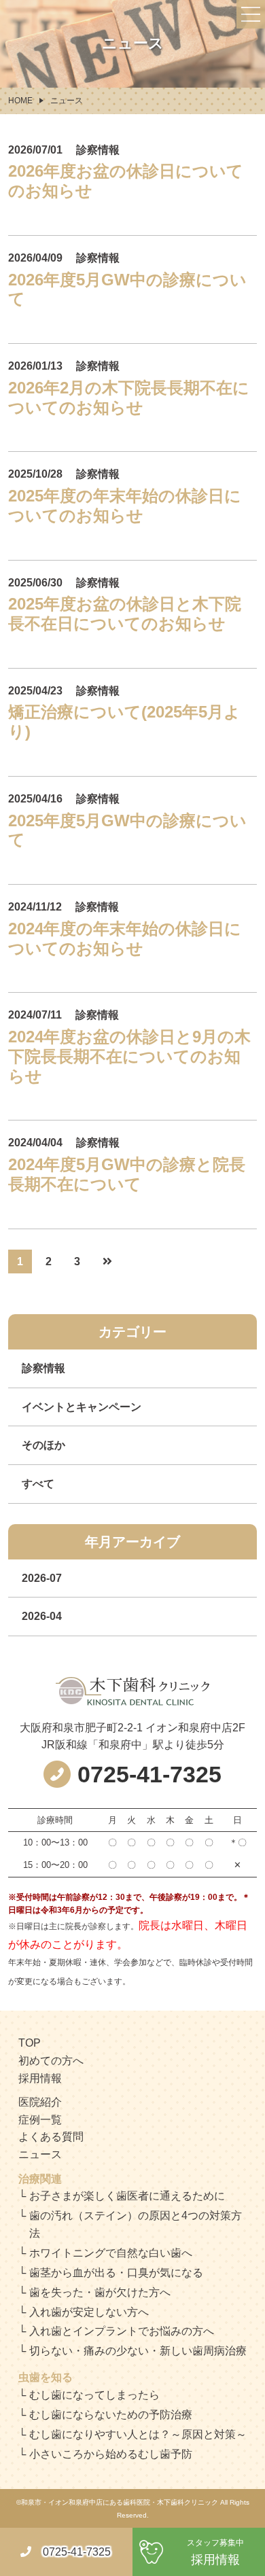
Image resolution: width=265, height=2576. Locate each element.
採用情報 (40, 2078)
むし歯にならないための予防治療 (111, 2415)
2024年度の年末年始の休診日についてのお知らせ (125, 938)
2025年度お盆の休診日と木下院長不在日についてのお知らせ (125, 614)
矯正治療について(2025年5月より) (124, 722)
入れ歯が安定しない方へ (89, 2312)
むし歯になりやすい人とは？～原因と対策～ (138, 2434)
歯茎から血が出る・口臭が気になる (116, 2273)
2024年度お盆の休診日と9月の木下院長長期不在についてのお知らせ (129, 1056)
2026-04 (42, 1616)
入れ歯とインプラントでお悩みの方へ (122, 2331)
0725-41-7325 (77, 2552)
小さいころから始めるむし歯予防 (111, 2454)
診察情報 (43, 1368)
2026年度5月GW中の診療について (127, 289)
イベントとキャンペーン (82, 1407)
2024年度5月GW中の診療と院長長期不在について (127, 1174)
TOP (30, 2043)
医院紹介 (40, 2102)
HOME (20, 101)
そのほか (43, 1445)
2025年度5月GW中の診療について (127, 830)
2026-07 (42, 1578)
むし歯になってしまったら (94, 2395)
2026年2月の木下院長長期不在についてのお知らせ (129, 398)
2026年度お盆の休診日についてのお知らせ (126, 181)
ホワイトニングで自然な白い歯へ (111, 2253)
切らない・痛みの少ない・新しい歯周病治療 (138, 2351)
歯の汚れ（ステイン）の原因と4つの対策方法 (136, 2224)
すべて (38, 1484)
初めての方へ (51, 2061)
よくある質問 (51, 2137)
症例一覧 (40, 2120)
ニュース (40, 2154)
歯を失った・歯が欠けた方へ (100, 2292)
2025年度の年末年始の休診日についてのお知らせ (125, 506)
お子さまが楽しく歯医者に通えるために (127, 2196)
